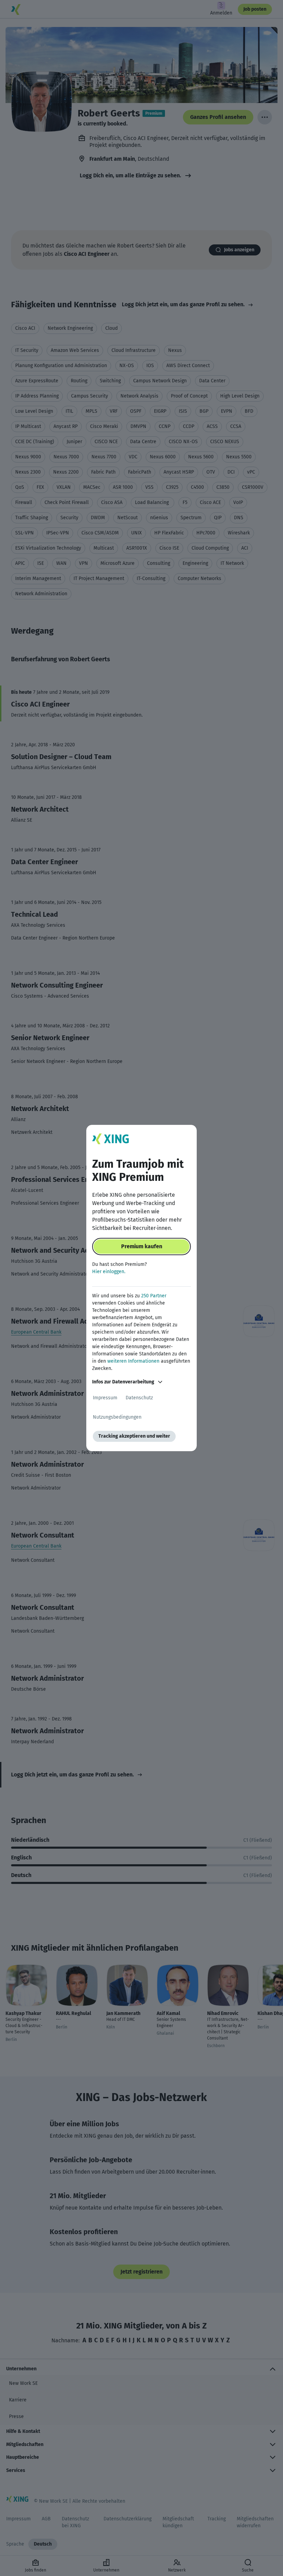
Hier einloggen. (109, 1272)
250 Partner (154, 1296)
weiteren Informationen (133, 1361)
